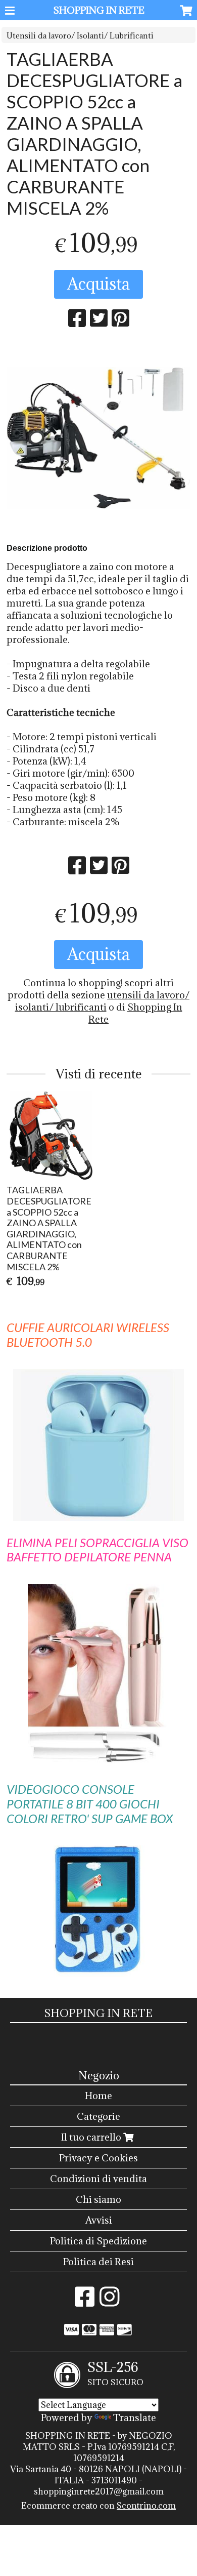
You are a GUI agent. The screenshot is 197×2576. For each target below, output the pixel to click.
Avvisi (99, 2220)
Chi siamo (98, 2199)
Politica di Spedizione (98, 2241)
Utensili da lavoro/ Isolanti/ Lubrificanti (80, 36)
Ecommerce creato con (98, 2506)
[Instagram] (109, 2302)
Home (98, 2096)
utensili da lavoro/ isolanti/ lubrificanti (103, 1001)
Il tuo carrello (92, 2137)
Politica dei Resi (98, 2262)
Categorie (98, 2116)
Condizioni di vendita (98, 2179)
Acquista (98, 284)
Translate (135, 2418)
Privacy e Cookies (98, 2158)
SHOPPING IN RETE (99, 10)
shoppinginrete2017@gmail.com (99, 2491)
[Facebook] (85, 2302)
